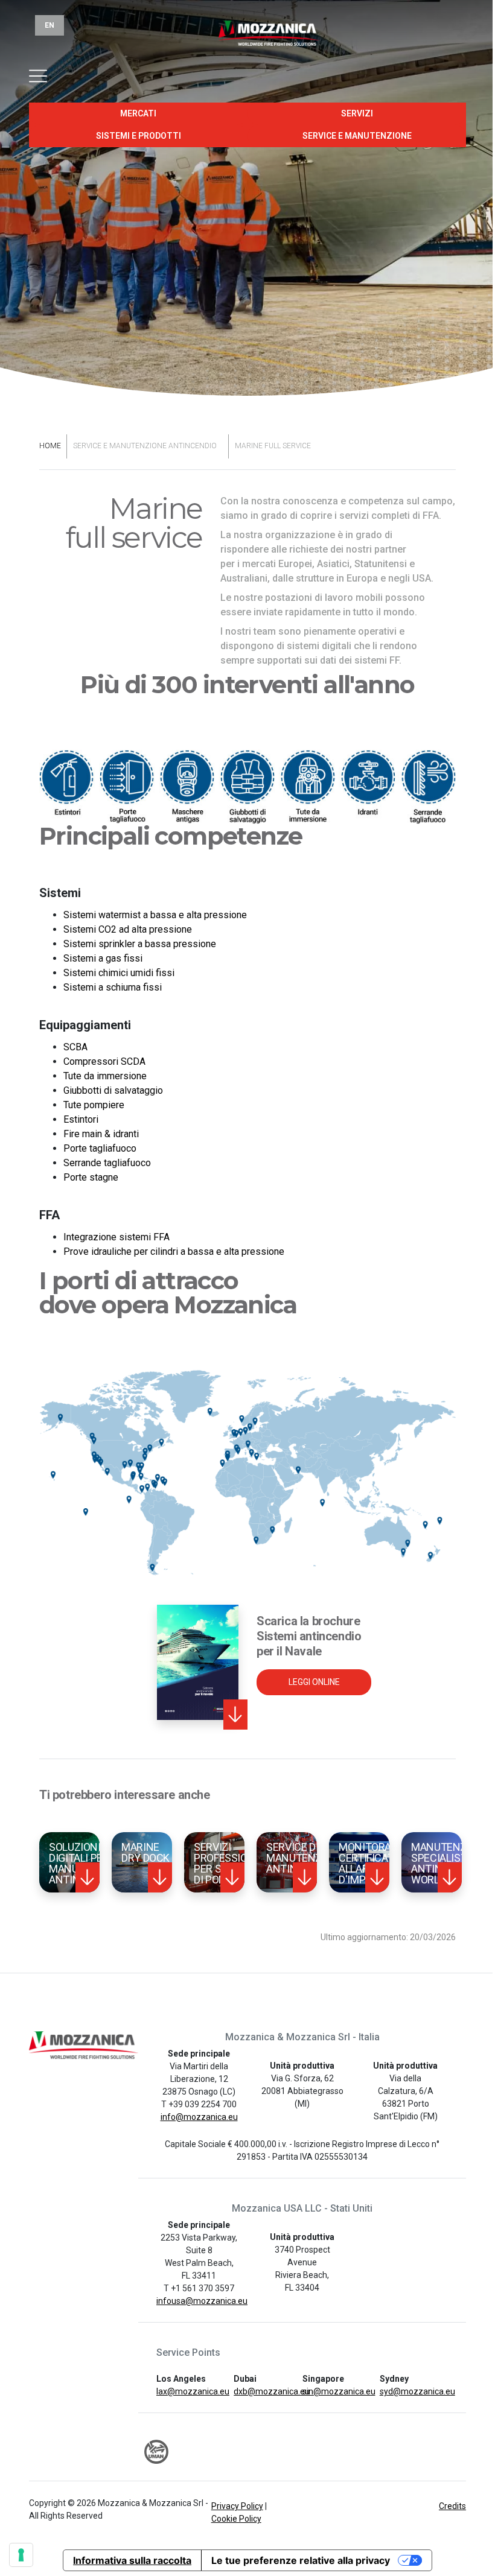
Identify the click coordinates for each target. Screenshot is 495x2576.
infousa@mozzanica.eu (202, 2301)
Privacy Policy (237, 2506)
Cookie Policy (236, 2519)
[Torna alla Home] (247, 40)
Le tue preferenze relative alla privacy (301, 2560)
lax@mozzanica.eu (193, 2391)
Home (50, 446)
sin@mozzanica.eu (339, 2391)
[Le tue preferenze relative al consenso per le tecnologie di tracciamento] (21, 2555)
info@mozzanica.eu (199, 2117)
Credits (452, 2506)
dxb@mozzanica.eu (272, 2391)
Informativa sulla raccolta (132, 2560)
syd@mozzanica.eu (417, 2391)
